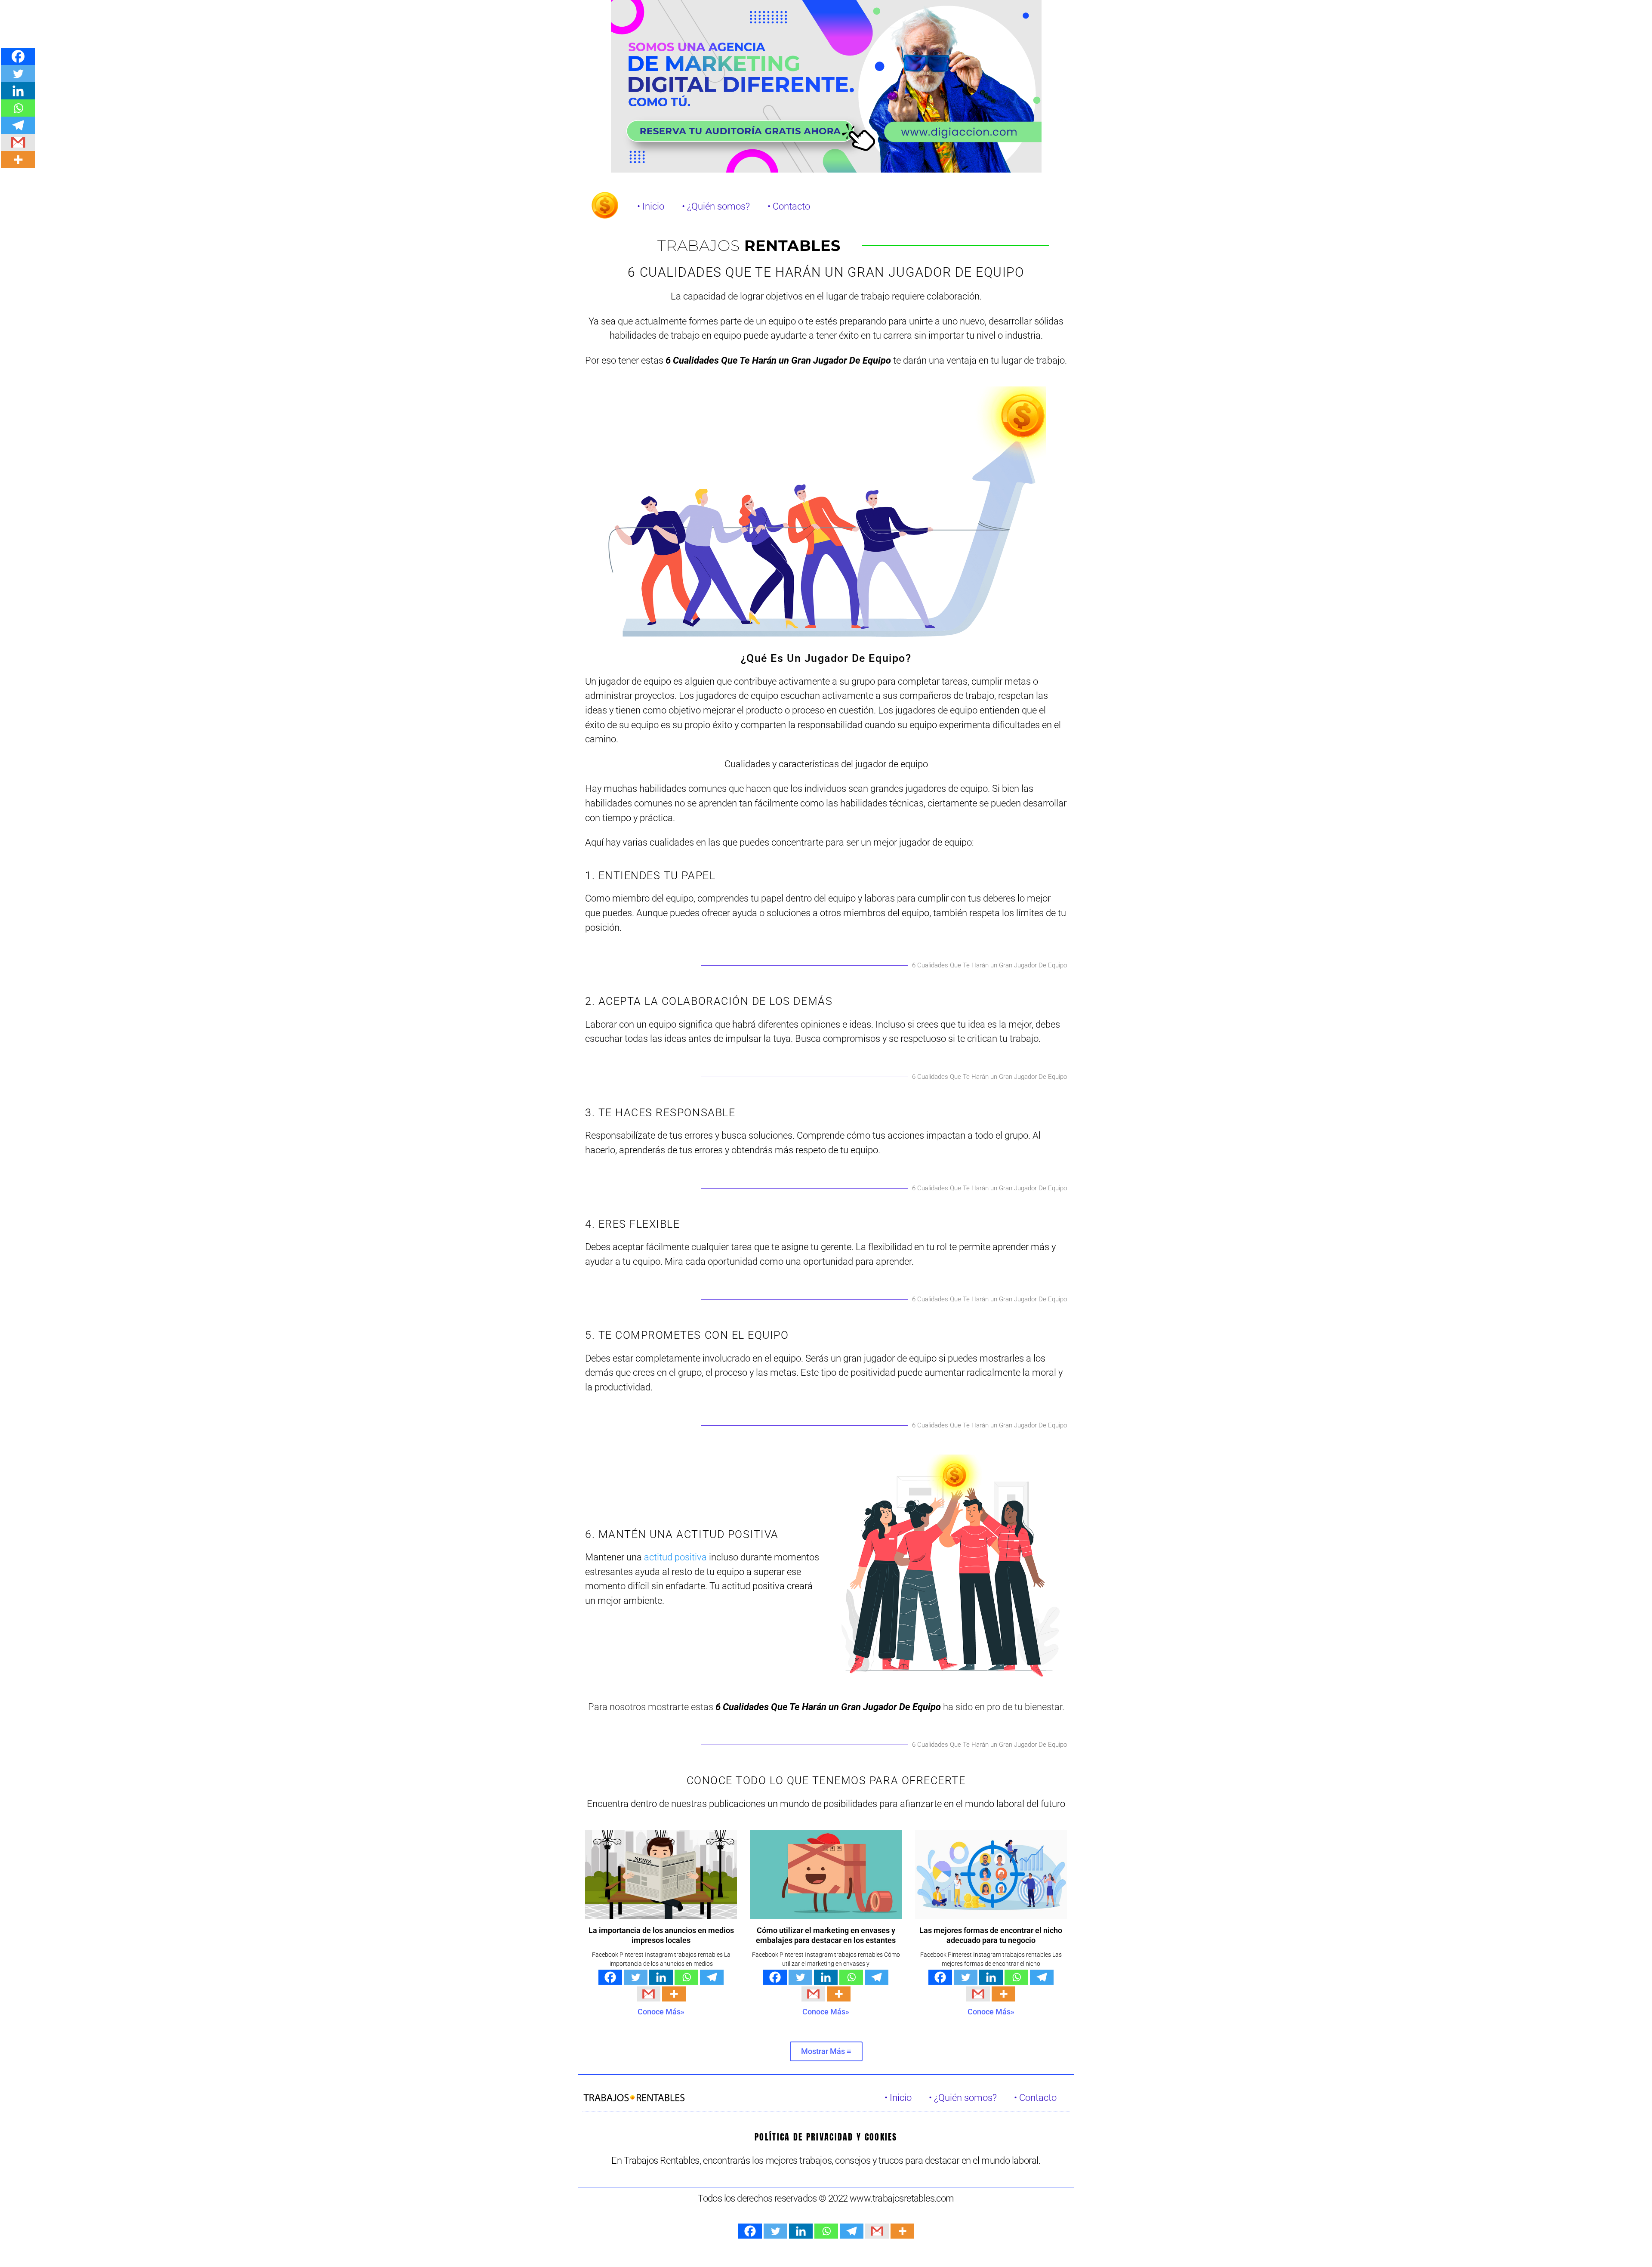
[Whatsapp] (686, 1977)
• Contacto (789, 206)
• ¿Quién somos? (716, 206)
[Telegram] (712, 1977)
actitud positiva (675, 1557)
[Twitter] (636, 1977)
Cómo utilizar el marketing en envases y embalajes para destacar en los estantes (826, 1935)
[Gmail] (649, 1994)
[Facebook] (610, 1977)
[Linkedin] (661, 1977)
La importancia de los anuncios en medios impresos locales (661, 1935)
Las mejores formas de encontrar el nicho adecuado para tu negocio (991, 1935)
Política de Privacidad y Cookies (826, 2137)
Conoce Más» (661, 2012)
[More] (674, 1994)
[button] (826, 2051)
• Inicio (651, 206)
